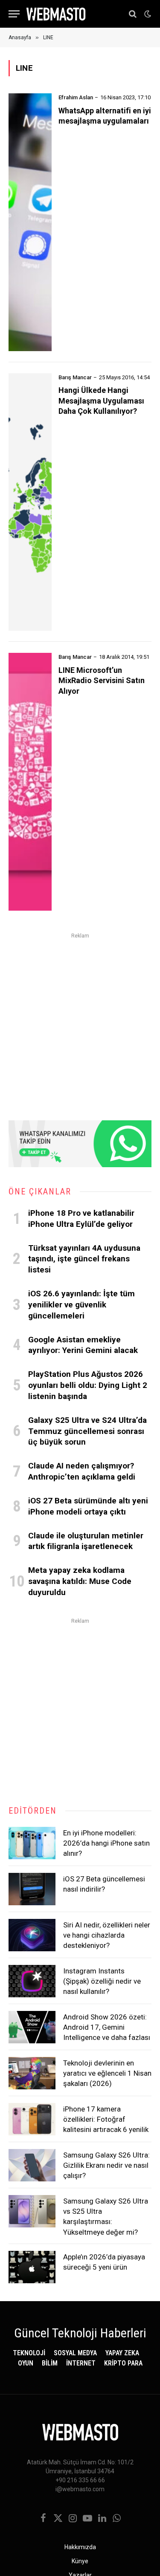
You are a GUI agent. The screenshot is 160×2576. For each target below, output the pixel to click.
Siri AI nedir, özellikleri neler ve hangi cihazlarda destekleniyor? (107, 1935)
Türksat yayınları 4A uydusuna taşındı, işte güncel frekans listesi (84, 1259)
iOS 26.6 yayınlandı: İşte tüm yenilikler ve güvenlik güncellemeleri (81, 1305)
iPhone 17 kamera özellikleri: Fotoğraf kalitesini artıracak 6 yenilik (106, 2119)
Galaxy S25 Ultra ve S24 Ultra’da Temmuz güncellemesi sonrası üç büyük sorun (87, 1431)
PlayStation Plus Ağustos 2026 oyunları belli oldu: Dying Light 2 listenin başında (88, 1385)
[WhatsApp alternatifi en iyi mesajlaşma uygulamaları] (30, 222)
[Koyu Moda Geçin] (147, 14)
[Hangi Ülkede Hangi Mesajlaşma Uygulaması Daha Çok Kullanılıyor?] (30, 502)
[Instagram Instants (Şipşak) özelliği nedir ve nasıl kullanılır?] (32, 1981)
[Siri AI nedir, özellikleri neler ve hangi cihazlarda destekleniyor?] (32, 1935)
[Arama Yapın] (133, 14)
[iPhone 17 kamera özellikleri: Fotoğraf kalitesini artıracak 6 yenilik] (32, 2119)
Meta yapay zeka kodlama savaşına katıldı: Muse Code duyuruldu (80, 1581)
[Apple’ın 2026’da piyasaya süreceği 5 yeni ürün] (32, 2267)
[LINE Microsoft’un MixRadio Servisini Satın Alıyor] (30, 782)
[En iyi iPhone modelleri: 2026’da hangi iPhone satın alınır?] (32, 1843)
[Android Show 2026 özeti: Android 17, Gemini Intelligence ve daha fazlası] (32, 2027)
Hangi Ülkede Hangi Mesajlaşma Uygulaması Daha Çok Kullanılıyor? (101, 401)
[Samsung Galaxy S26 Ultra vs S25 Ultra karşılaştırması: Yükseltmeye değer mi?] (32, 2211)
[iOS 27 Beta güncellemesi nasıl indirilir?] (32, 1889)
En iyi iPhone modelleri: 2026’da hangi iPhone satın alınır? (106, 1843)
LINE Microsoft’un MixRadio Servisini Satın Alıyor (102, 681)
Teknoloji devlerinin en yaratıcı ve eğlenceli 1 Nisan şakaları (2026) (107, 2073)
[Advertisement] (80, 1021)
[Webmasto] (56, 14)
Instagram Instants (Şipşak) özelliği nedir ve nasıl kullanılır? (102, 1981)
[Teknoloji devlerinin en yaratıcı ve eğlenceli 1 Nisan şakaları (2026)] (32, 2073)
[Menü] (14, 14)
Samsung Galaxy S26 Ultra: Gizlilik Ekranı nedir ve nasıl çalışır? (106, 2165)
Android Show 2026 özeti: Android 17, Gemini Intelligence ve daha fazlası (107, 2027)
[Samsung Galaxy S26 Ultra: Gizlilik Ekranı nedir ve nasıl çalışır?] (32, 2165)
